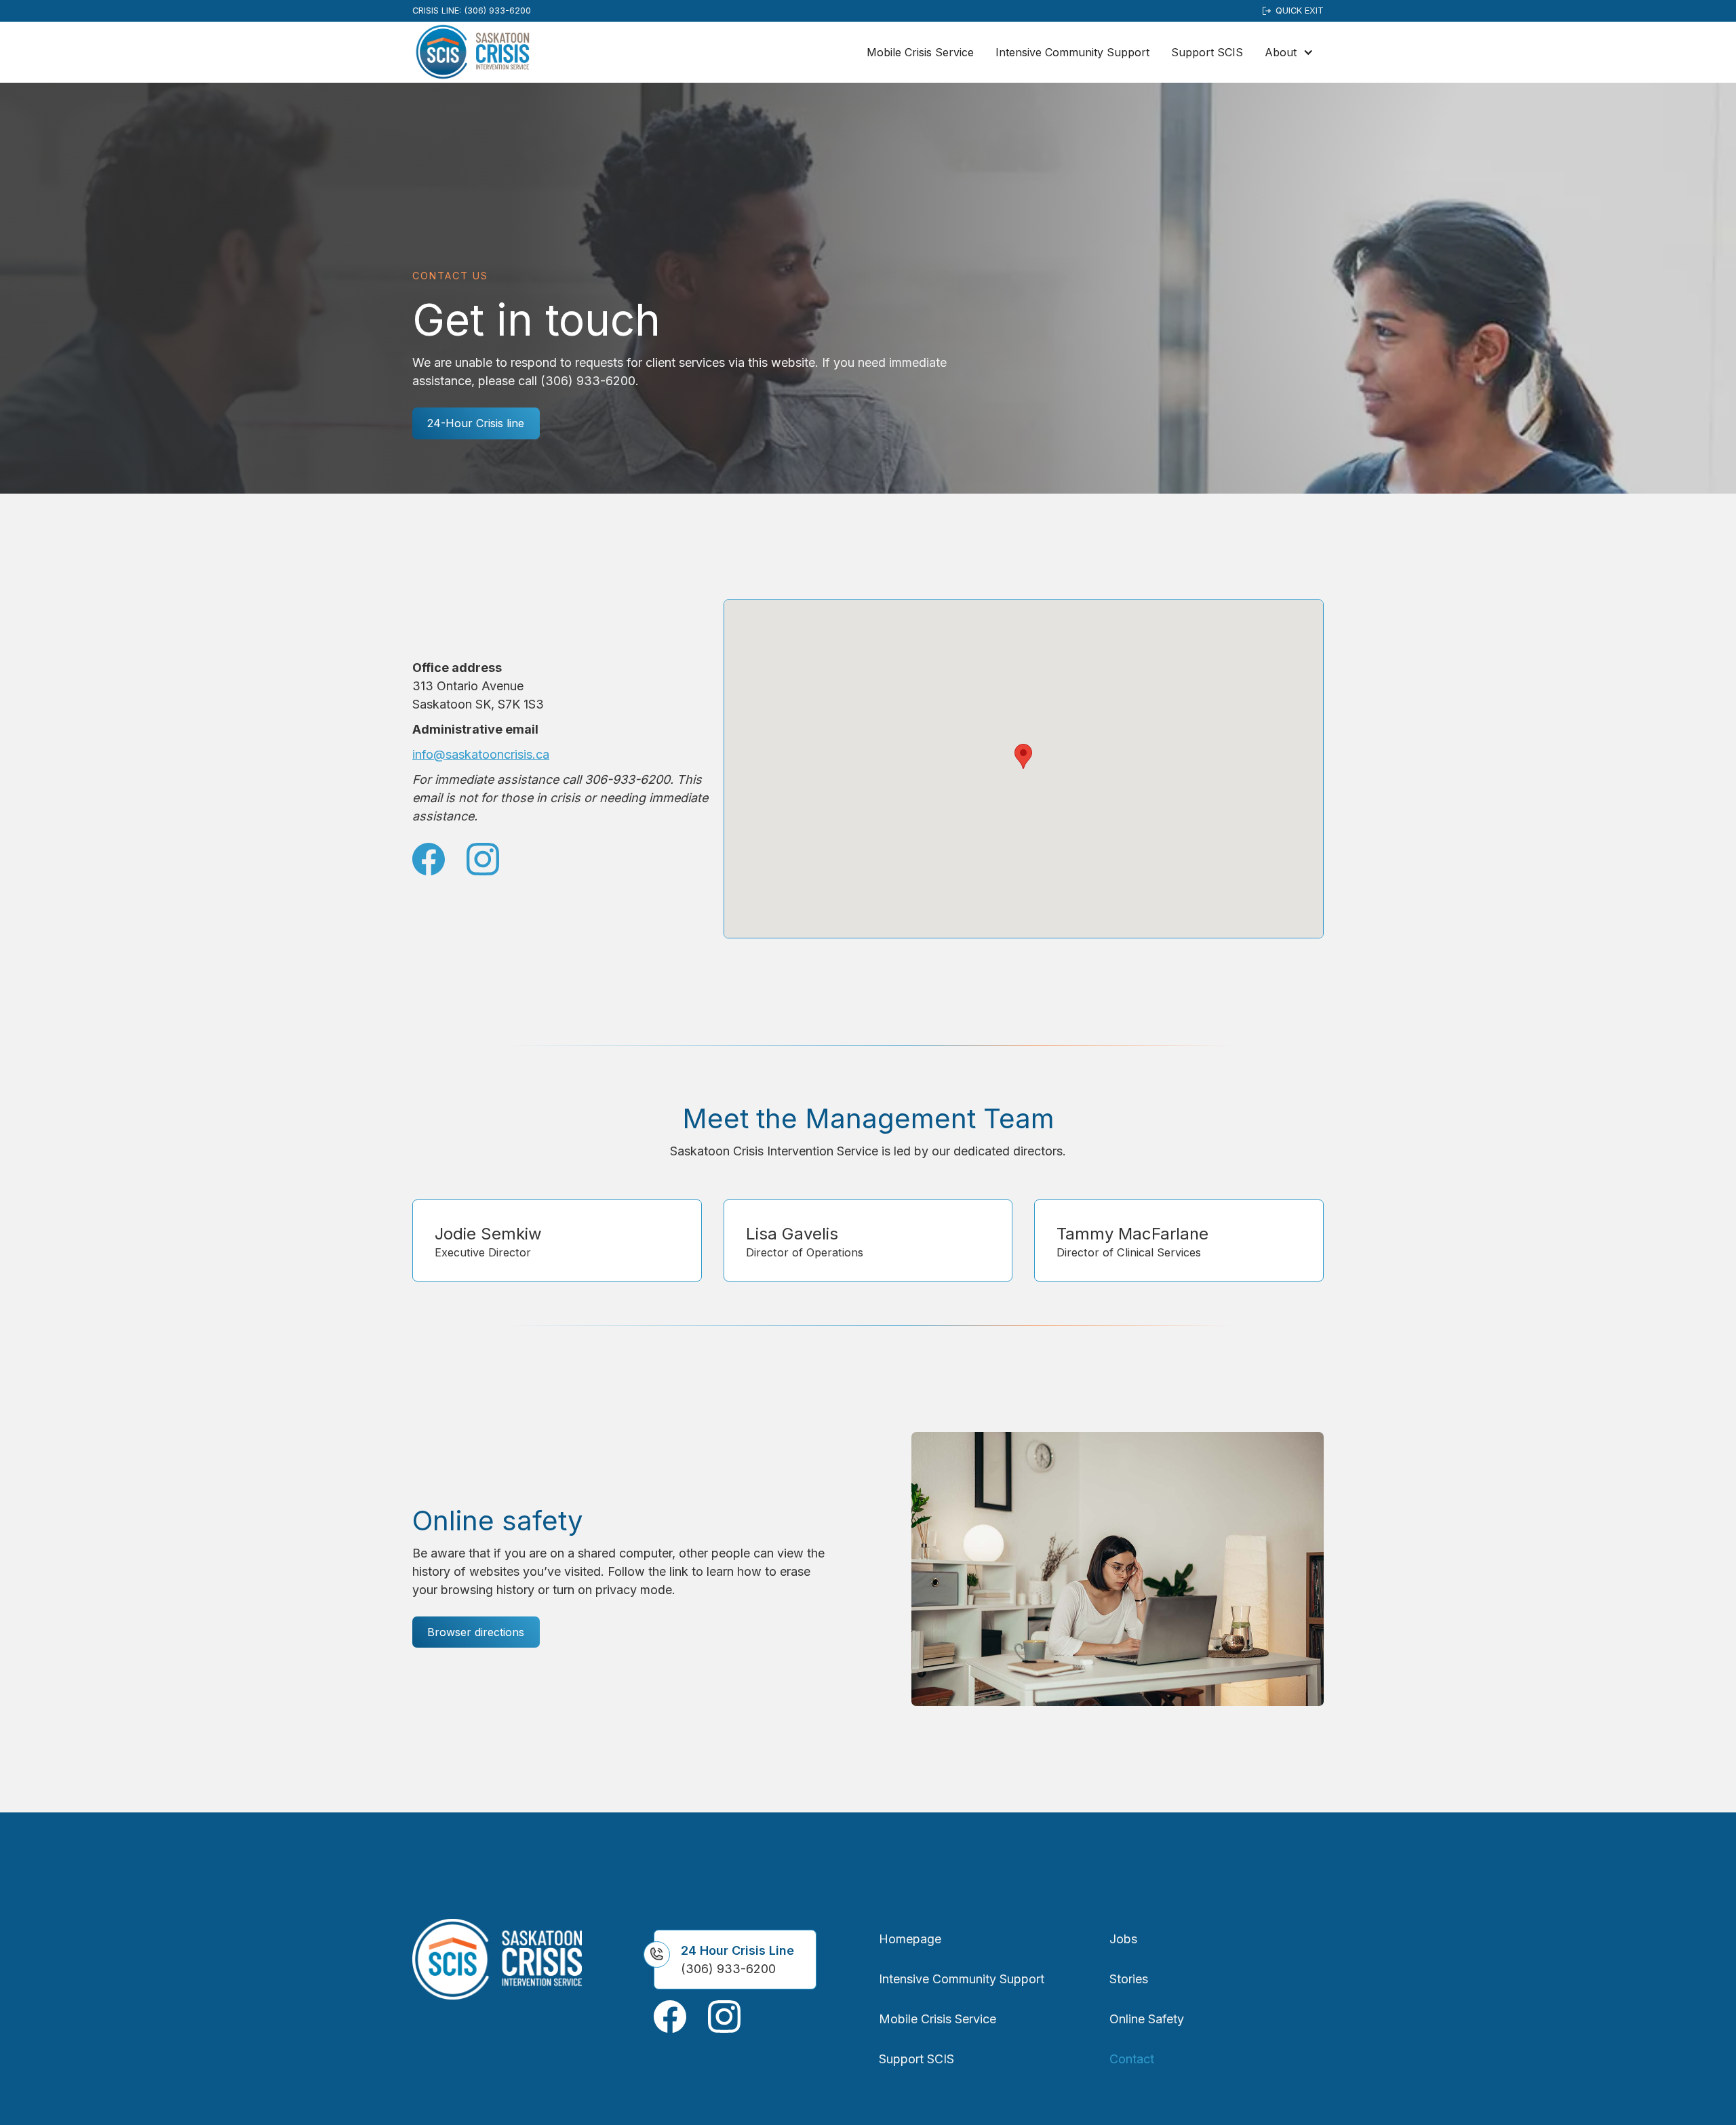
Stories (1129, 1979)
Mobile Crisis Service (920, 52)
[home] (473, 52)
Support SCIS (1207, 52)
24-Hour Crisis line (476, 423)
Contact (1132, 2059)
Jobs (1123, 1939)
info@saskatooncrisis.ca (481, 754)
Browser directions (476, 1632)
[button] (1289, 52)
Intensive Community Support (1072, 52)
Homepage (910, 1939)
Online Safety (1147, 2019)
